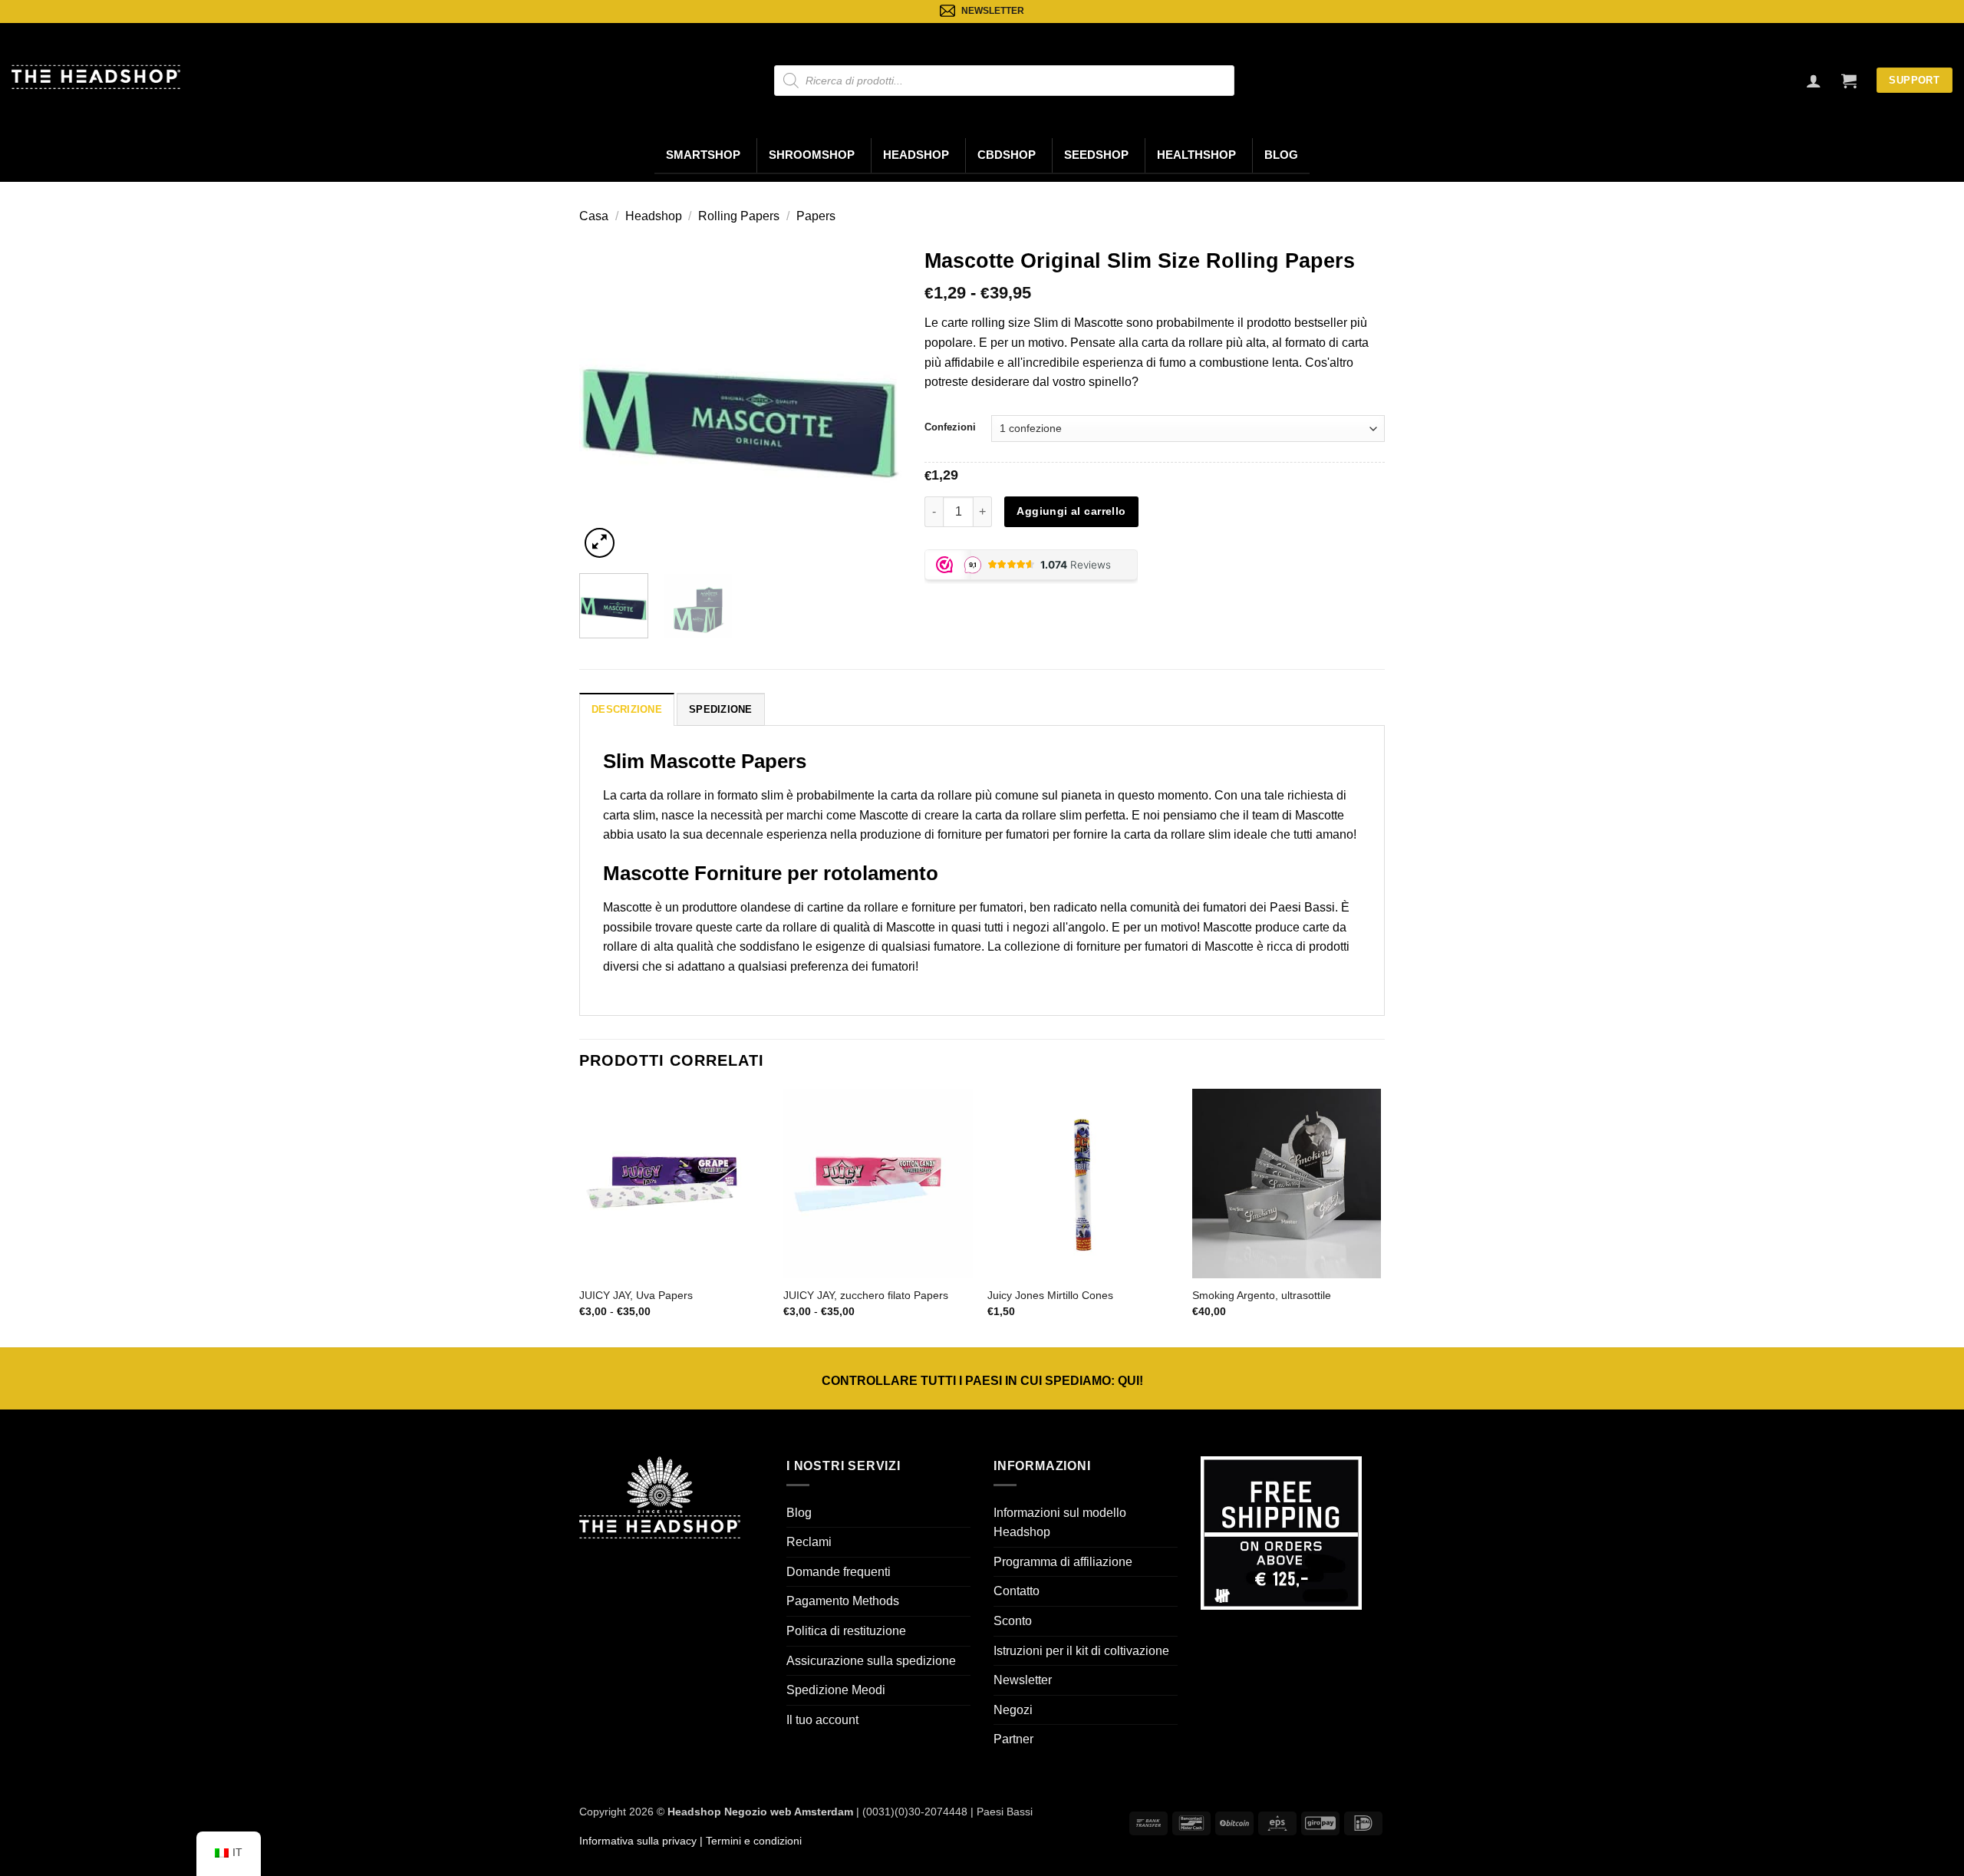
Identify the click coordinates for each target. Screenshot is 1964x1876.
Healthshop (1196, 155)
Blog (1281, 155)
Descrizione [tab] (627, 709)
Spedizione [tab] (721, 709)
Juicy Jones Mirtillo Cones (1050, 1295)
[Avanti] (875, 401)
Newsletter (1023, 1680)
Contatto (1017, 1591)
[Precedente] (605, 401)
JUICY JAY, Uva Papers (636, 1295)
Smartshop (703, 155)
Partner (1013, 1739)
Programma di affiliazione (1063, 1562)
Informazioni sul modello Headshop (1060, 1523)
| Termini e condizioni (749, 1841)
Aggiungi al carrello (1071, 511)
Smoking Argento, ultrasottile (1262, 1295)
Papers (816, 216)
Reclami (809, 1542)
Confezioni (950, 427)
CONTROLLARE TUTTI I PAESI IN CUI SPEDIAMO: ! (982, 1381)
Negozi (1013, 1710)
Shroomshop (812, 155)
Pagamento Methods (843, 1601)
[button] (1849, 81)
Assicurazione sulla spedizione (871, 1661)
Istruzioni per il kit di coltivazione (1081, 1651)
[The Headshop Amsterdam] (96, 77)
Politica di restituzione (846, 1631)
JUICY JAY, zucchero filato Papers (866, 1295)
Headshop (916, 155)
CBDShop (1007, 155)
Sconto (1013, 1621)
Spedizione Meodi (836, 1690)
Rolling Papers (739, 216)
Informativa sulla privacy (638, 1841)
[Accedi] (1814, 81)
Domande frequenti (839, 1572)
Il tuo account (822, 1720)
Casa (594, 216)
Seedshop (1096, 155)
